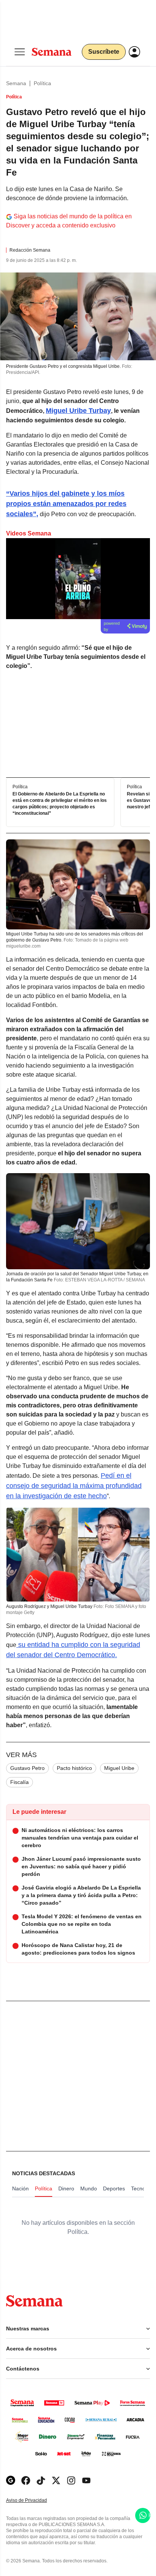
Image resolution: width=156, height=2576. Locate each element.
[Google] (11, 2480)
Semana (16, 83)
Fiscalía (19, 1782)
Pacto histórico (74, 1768)
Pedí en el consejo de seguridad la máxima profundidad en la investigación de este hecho (74, 1486)
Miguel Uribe (119, 1768)
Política (42, 83)
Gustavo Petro (27, 1768)
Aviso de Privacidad (34, 2501)
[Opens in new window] (26, 2480)
